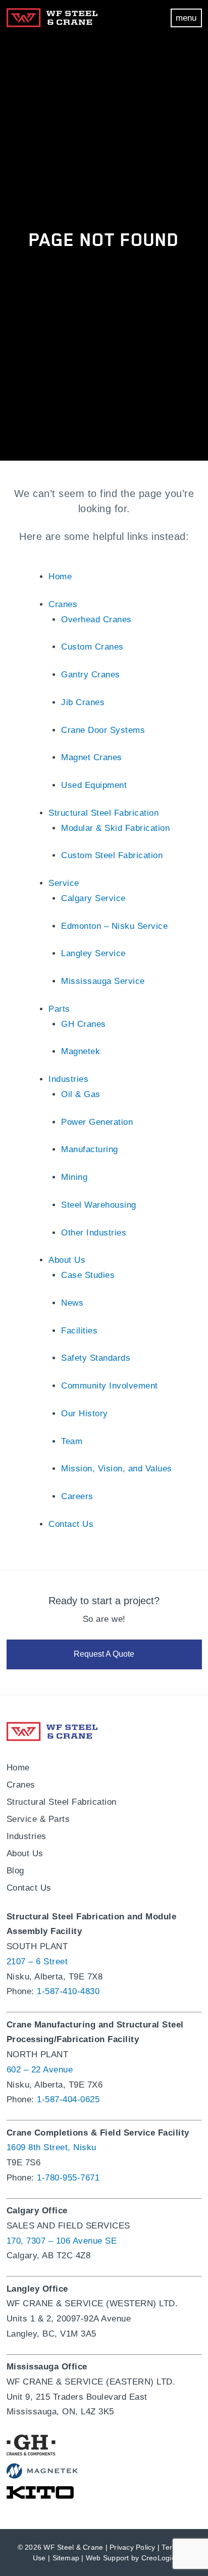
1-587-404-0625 (68, 2099)
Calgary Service (93, 898)
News (72, 1303)
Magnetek (81, 1051)
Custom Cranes (92, 647)
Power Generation (97, 1122)
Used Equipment (94, 785)
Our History (85, 1414)
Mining (74, 1177)
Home (60, 577)
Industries (68, 1079)
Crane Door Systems (103, 730)
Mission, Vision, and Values (117, 1469)
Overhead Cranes (96, 620)
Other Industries (94, 1233)
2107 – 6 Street (37, 1962)
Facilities (79, 1331)
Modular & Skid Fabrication (115, 828)
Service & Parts (38, 1819)
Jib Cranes (83, 702)
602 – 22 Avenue (40, 2070)
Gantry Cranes (91, 675)
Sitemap (66, 2558)
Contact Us (71, 1524)
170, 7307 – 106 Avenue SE (62, 2241)
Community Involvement (110, 1386)
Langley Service (93, 953)
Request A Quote (104, 1654)
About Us (67, 1260)
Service (64, 883)
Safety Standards (96, 1358)
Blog (15, 1871)
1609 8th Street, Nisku (51, 2147)
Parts (59, 1009)
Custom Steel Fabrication (112, 855)
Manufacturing (90, 1149)
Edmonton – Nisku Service (114, 926)
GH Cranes (84, 1024)
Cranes (63, 604)
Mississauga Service (103, 981)
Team (72, 1441)
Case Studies (88, 1275)
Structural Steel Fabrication (103, 813)
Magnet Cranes (92, 757)
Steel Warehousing (99, 1205)
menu (186, 18)
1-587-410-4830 (68, 1991)
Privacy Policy (133, 2547)
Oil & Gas (81, 1094)
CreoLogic (158, 2558)
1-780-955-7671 (68, 2178)
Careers (77, 1496)
